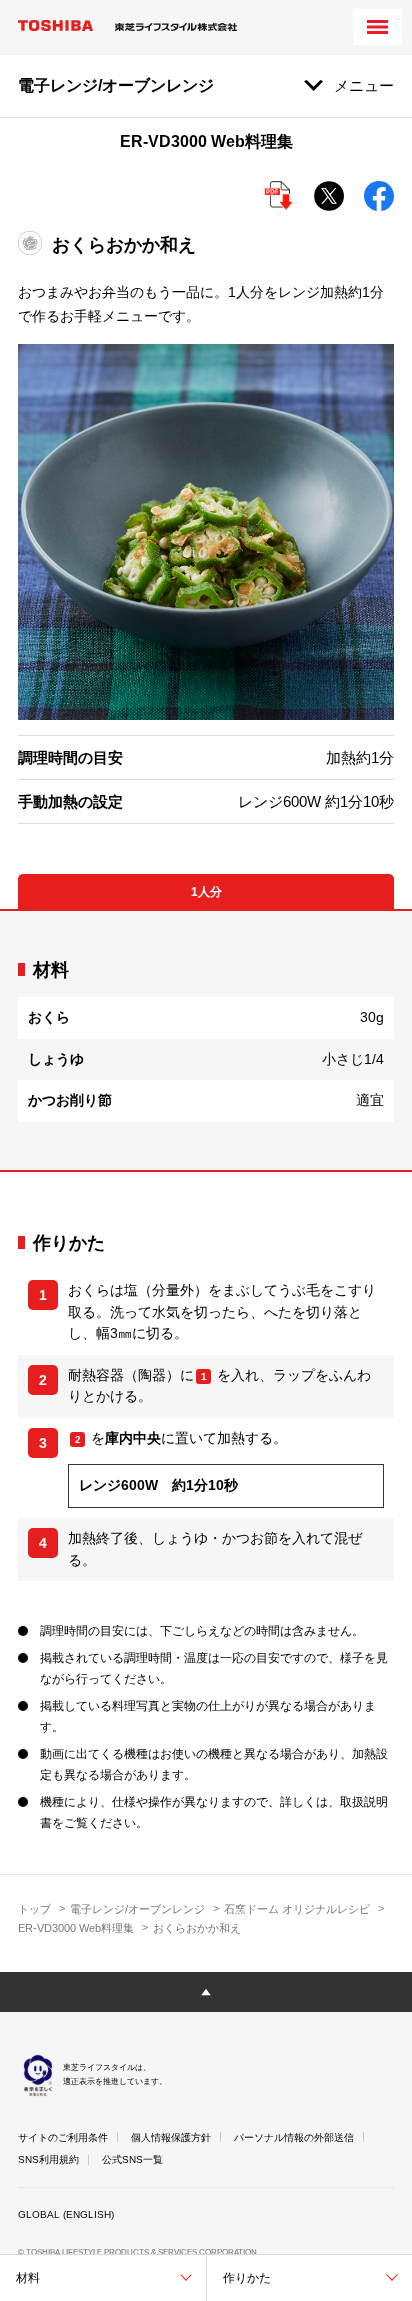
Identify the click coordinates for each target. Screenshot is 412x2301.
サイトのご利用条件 (63, 2137)
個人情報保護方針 (171, 2137)
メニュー (364, 85)
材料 (28, 2278)
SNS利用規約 (48, 2159)
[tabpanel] (206, 1040)
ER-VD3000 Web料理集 (76, 1928)
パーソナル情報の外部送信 (294, 2137)
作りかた (247, 2278)
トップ (34, 1909)
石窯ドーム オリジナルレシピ (297, 1909)
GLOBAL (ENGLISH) (66, 2214)
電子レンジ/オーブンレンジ (137, 1909)
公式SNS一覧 (132, 2159)
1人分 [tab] (206, 892)
